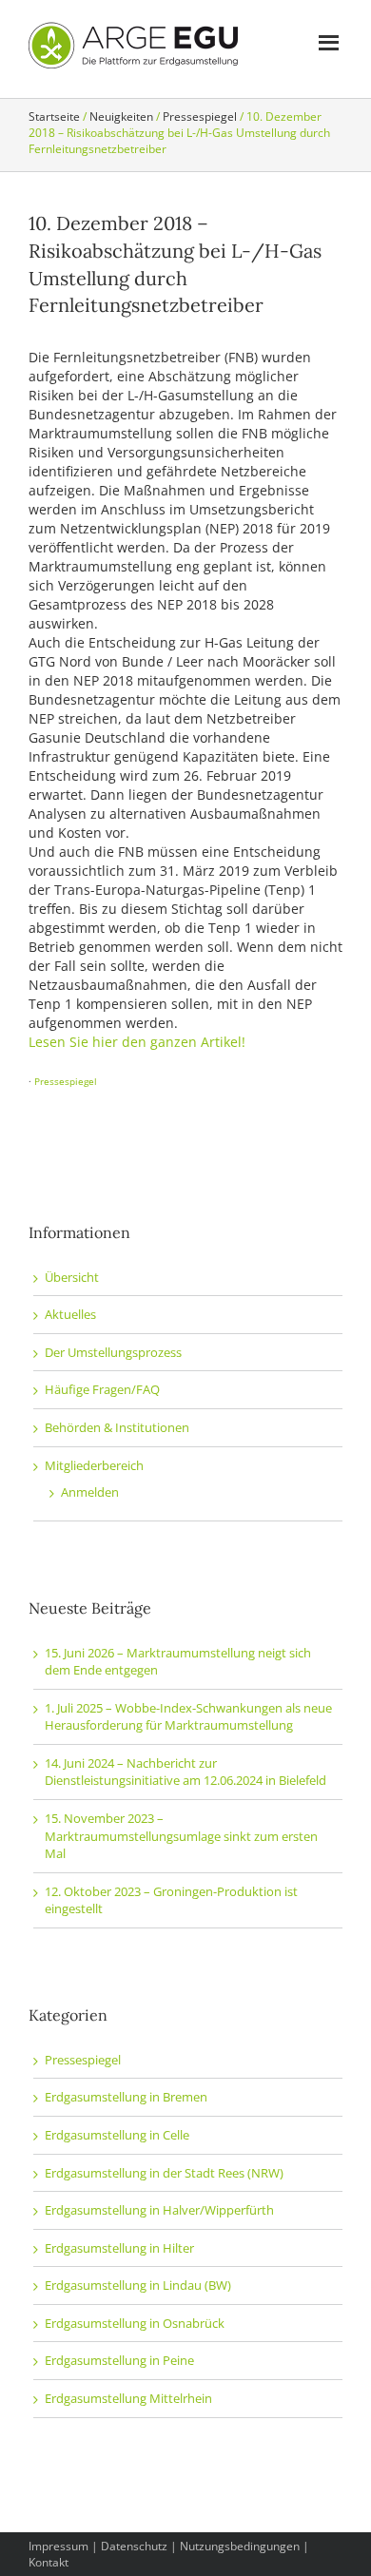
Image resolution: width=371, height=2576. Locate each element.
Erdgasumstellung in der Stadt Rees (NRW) (164, 2173)
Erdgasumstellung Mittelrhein (128, 2398)
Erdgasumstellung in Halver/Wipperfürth (159, 2210)
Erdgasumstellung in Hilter (119, 2248)
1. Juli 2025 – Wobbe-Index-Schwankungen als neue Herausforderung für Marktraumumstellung (188, 1717)
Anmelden (90, 1492)
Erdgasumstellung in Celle (117, 2135)
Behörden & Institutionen (117, 1427)
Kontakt (49, 2562)
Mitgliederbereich (94, 1465)
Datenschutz (134, 2546)
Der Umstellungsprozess (113, 1352)
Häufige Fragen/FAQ (102, 1389)
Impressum (59, 2546)
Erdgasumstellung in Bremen (126, 2097)
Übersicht (72, 1277)
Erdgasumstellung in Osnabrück (135, 2323)
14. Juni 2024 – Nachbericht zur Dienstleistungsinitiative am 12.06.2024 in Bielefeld (185, 1772)
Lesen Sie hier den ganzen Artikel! (137, 1042)
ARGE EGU (133, 46)
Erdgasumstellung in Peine (119, 2360)
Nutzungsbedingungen (240, 2546)
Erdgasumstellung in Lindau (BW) (138, 2285)
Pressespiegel (66, 1081)
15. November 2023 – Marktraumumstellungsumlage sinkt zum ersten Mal (181, 1836)
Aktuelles (70, 1314)
